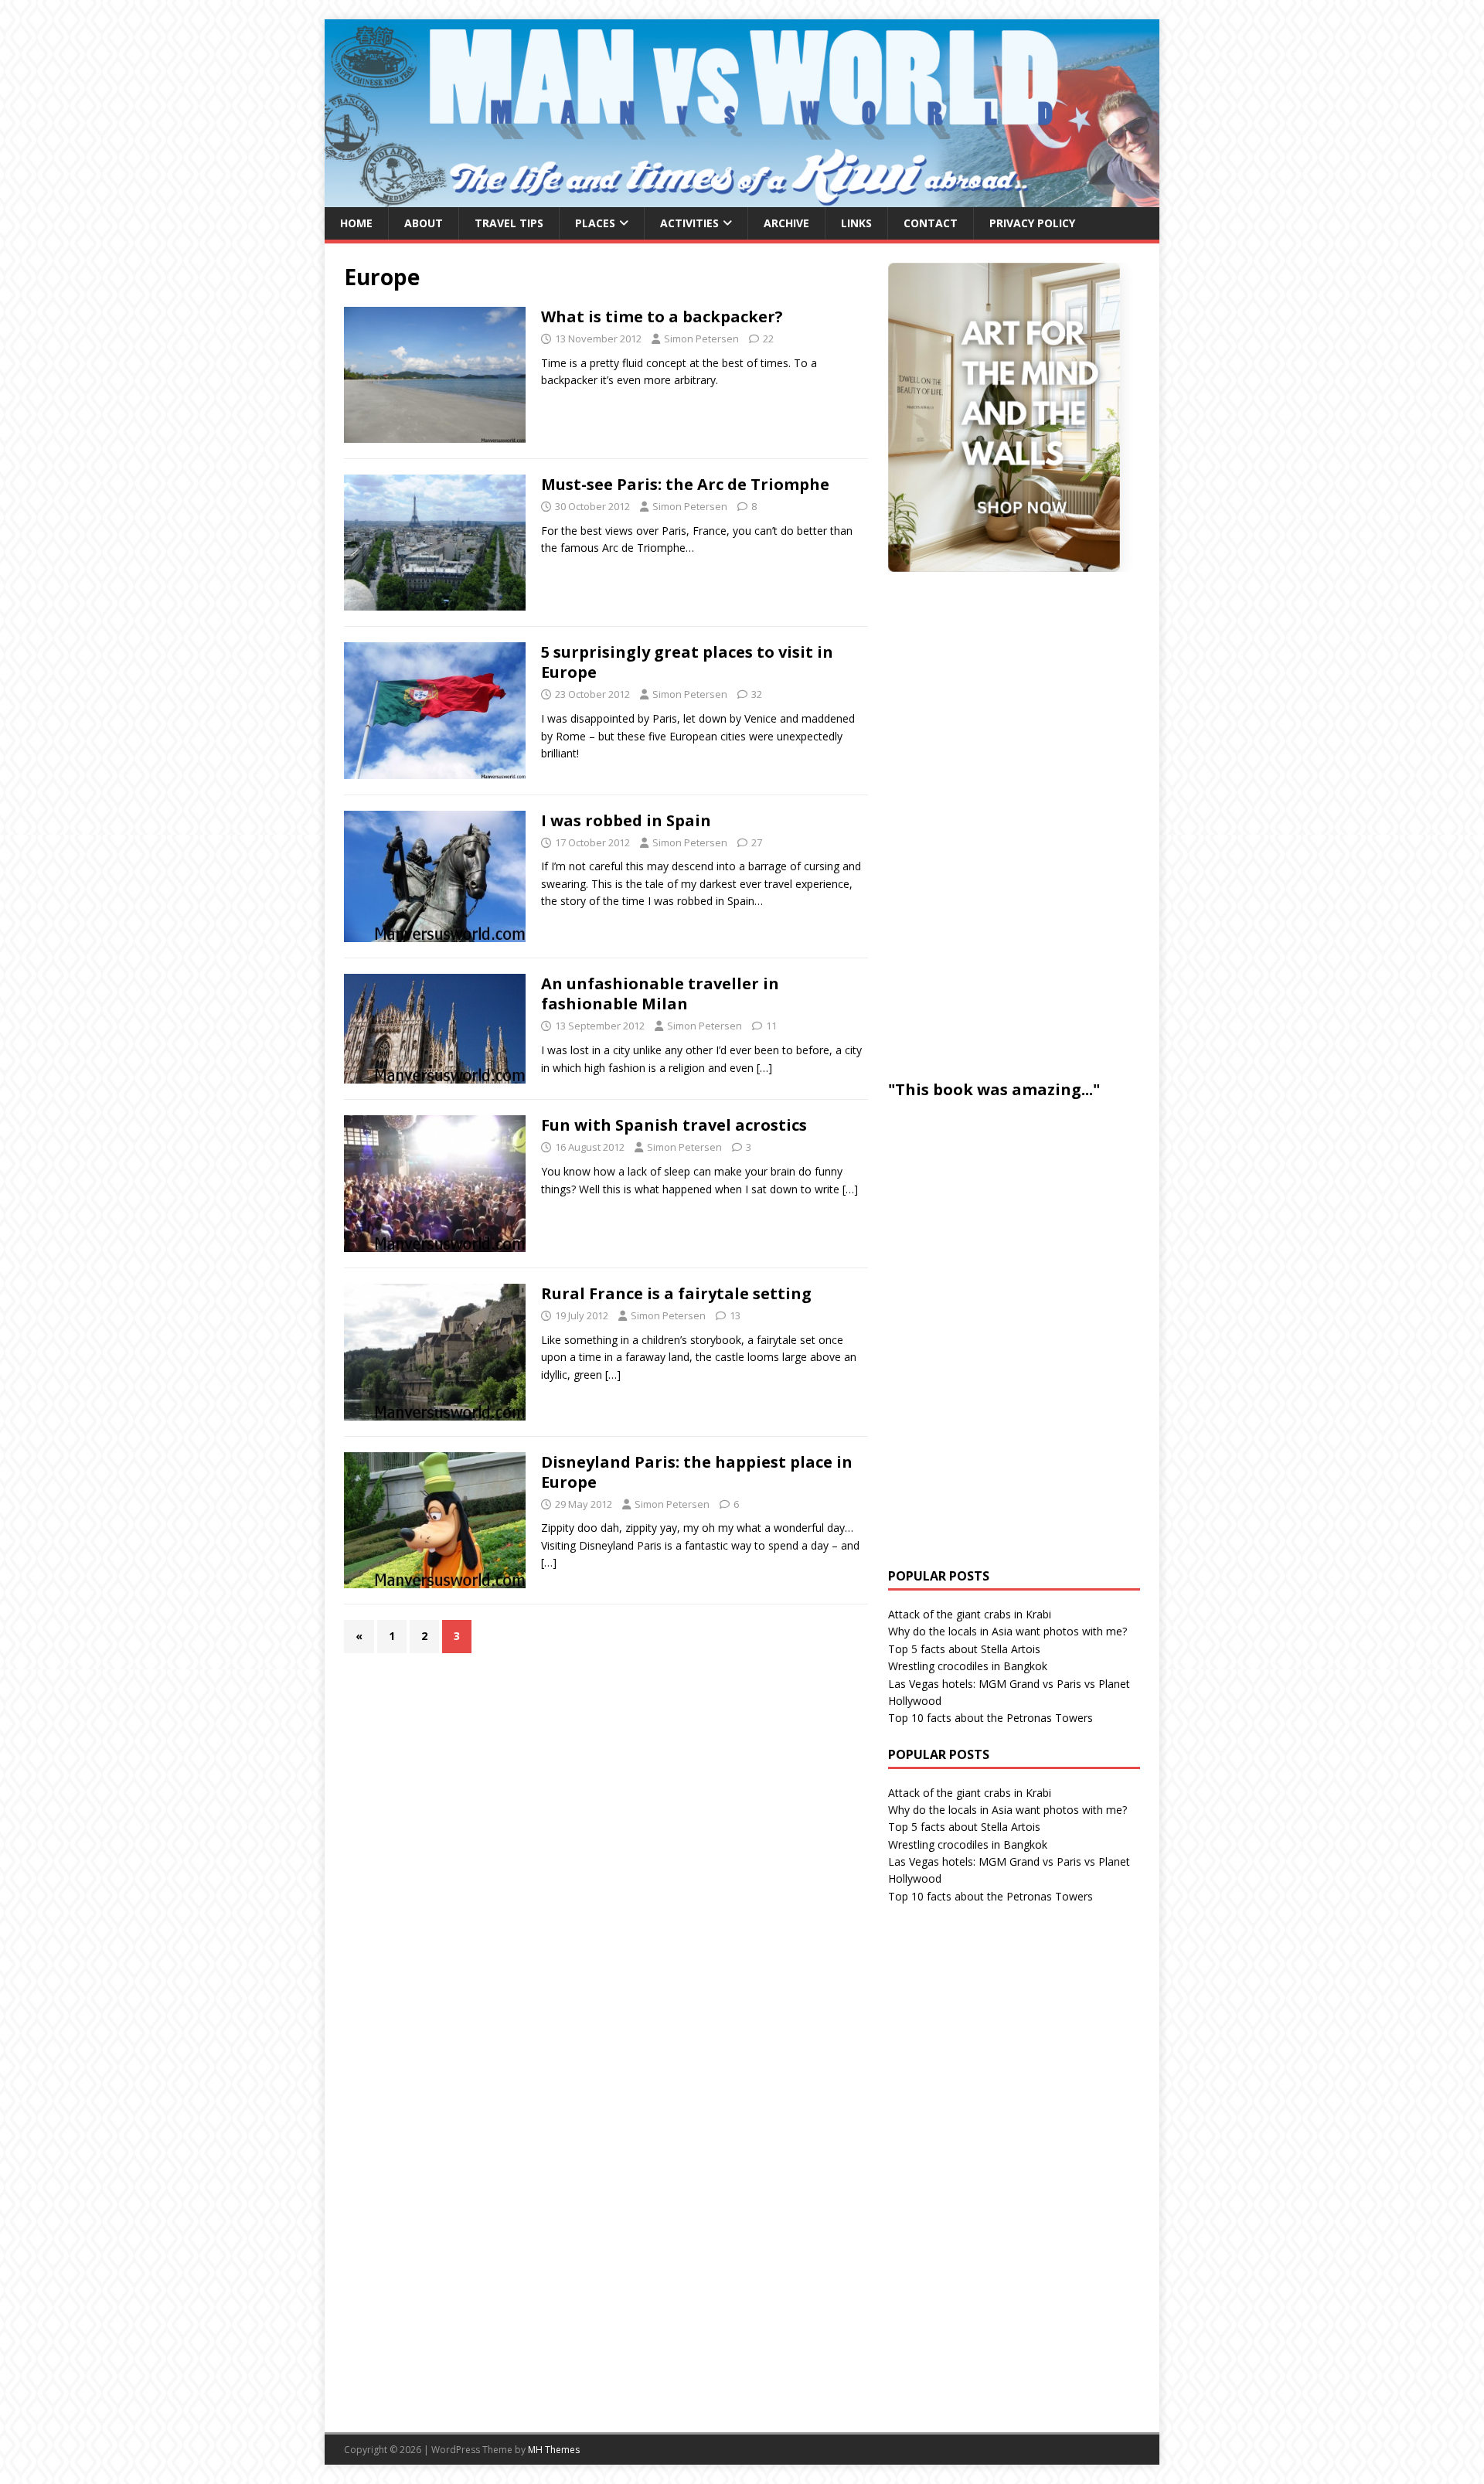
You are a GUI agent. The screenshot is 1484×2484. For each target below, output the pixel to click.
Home (356, 223)
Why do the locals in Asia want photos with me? (1007, 1631)
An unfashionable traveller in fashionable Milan (660, 994)
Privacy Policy (1032, 223)
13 (735, 1315)
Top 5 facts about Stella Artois (964, 1649)
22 (768, 339)
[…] (764, 1068)
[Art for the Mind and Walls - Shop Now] (1004, 417)
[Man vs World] (742, 198)
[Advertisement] (1004, 823)
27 (757, 842)
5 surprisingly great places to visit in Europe (687, 662)
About (424, 223)
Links (856, 223)
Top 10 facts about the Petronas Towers (990, 1718)
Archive (786, 223)
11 (771, 1026)
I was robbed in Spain (626, 820)
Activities (689, 223)
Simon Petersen (701, 339)
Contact (931, 223)
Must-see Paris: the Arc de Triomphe (685, 484)
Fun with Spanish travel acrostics (674, 1125)
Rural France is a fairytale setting (676, 1293)
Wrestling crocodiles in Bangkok (968, 1666)
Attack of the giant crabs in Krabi (970, 1614)
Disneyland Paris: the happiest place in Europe (697, 1472)
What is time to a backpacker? (662, 316)
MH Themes (554, 2450)
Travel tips (509, 223)
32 (757, 694)
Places (595, 223)
